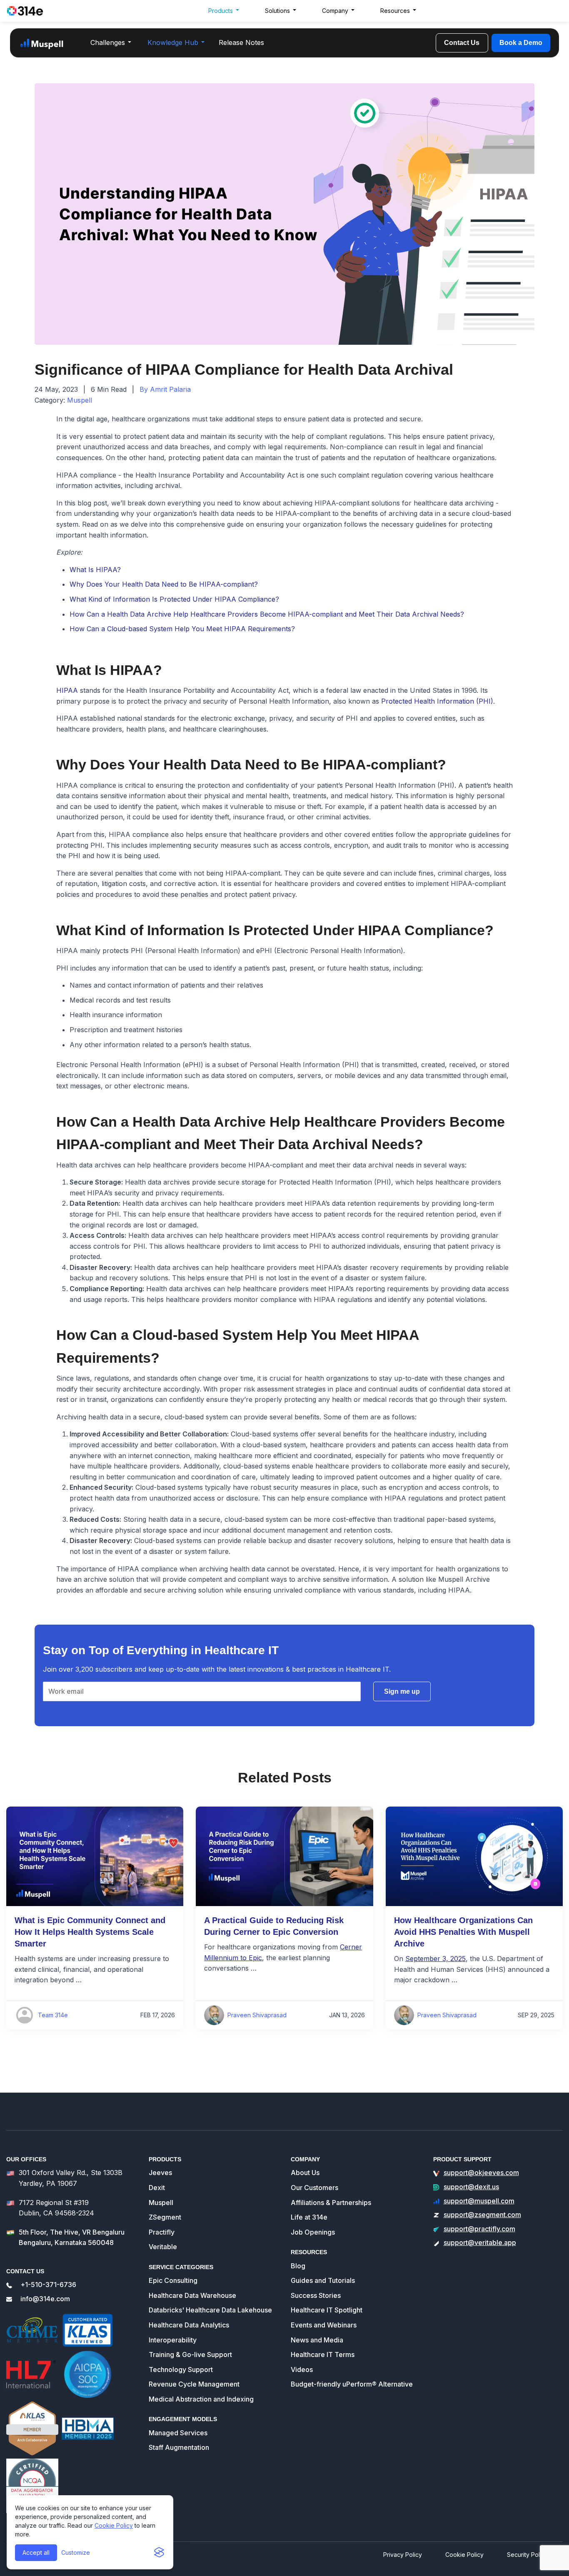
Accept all (36, 2552)
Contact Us (462, 43)
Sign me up (402, 1691)
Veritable (163, 2247)
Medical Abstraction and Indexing (201, 2399)
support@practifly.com (479, 2229)
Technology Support (181, 2369)
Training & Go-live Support (190, 2354)
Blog (298, 2266)
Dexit (157, 2188)
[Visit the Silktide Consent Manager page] (159, 2553)
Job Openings (313, 2232)
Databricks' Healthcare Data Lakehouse (210, 2310)
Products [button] (221, 11)
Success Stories (316, 2295)
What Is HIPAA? (95, 570)
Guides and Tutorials (323, 2280)
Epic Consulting (173, 2280)
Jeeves (160, 2173)
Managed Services (178, 2433)
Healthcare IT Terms (323, 2354)
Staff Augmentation (179, 2447)
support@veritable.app (480, 2242)
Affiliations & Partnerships (331, 2203)
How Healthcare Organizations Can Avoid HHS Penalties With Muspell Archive (463, 1932)
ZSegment (165, 2217)
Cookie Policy (114, 2525)
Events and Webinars (324, 2325)
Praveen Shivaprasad (257, 2015)
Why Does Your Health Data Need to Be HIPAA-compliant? (164, 584)
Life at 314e (309, 2217)
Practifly (162, 2232)
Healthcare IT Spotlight (327, 2310)
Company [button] (335, 11)
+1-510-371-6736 (48, 2285)
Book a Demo (521, 43)
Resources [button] (395, 11)
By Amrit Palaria (165, 389)
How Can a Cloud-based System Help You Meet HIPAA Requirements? (182, 629)
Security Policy (527, 2555)
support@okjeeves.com (481, 2173)
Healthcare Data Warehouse (192, 2295)
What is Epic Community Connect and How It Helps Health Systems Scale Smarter (90, 1932)
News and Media (317, 2340)
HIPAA (67, 690)
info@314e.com (45, 2299)
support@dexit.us (471, 2187)
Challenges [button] (108, 42)
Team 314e (53, 2015)
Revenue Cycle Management (194, 2384)
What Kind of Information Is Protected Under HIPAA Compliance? (174, 599)
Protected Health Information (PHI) (437, 701)
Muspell (80, 400)
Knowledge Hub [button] (173, 42)
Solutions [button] (277, 11)
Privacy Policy (403, 2555)
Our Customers (314, 2188)
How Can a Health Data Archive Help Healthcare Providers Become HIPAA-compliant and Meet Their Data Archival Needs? (267, 614)
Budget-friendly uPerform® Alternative (352, 2384)
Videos (302, 2369)
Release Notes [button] (241, 42)
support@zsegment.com (482, 2215)
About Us (305, 2173)
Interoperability (173, 2340)
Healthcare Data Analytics (189, 2325)
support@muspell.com (479, 2201)
